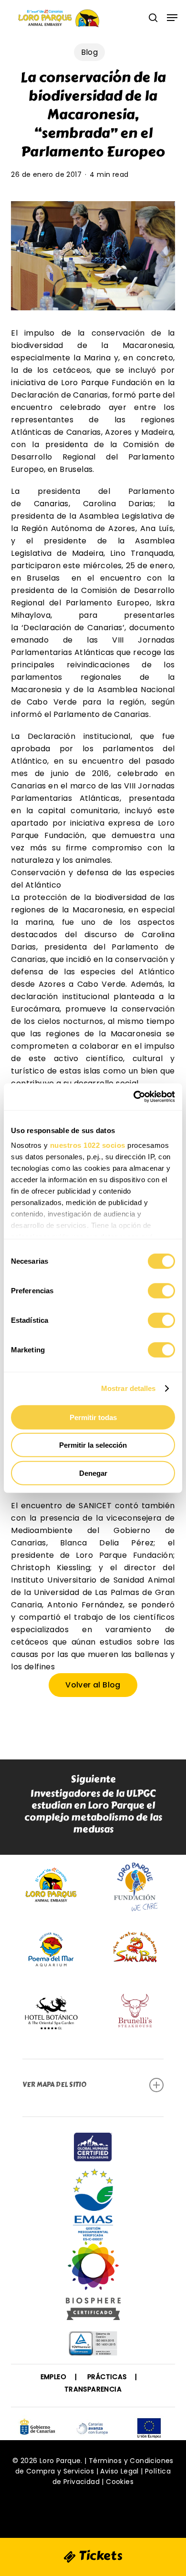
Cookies (120, 2482)
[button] (172, 18)
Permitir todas (93, 1417)
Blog (90, 52)
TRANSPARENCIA (93, 2389)
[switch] (161, 1290)
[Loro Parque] (93, 2284)
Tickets (99, 2556)
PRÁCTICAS (107, 2377)
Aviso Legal (119, 2471)
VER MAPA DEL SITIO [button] (54, 2085)
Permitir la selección (93, 1445)
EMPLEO (53, 2377)
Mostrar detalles (129, 1388)
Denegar (93, 1473)
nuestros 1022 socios (88, 1145)
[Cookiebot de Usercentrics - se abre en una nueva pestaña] (134, 1097)
